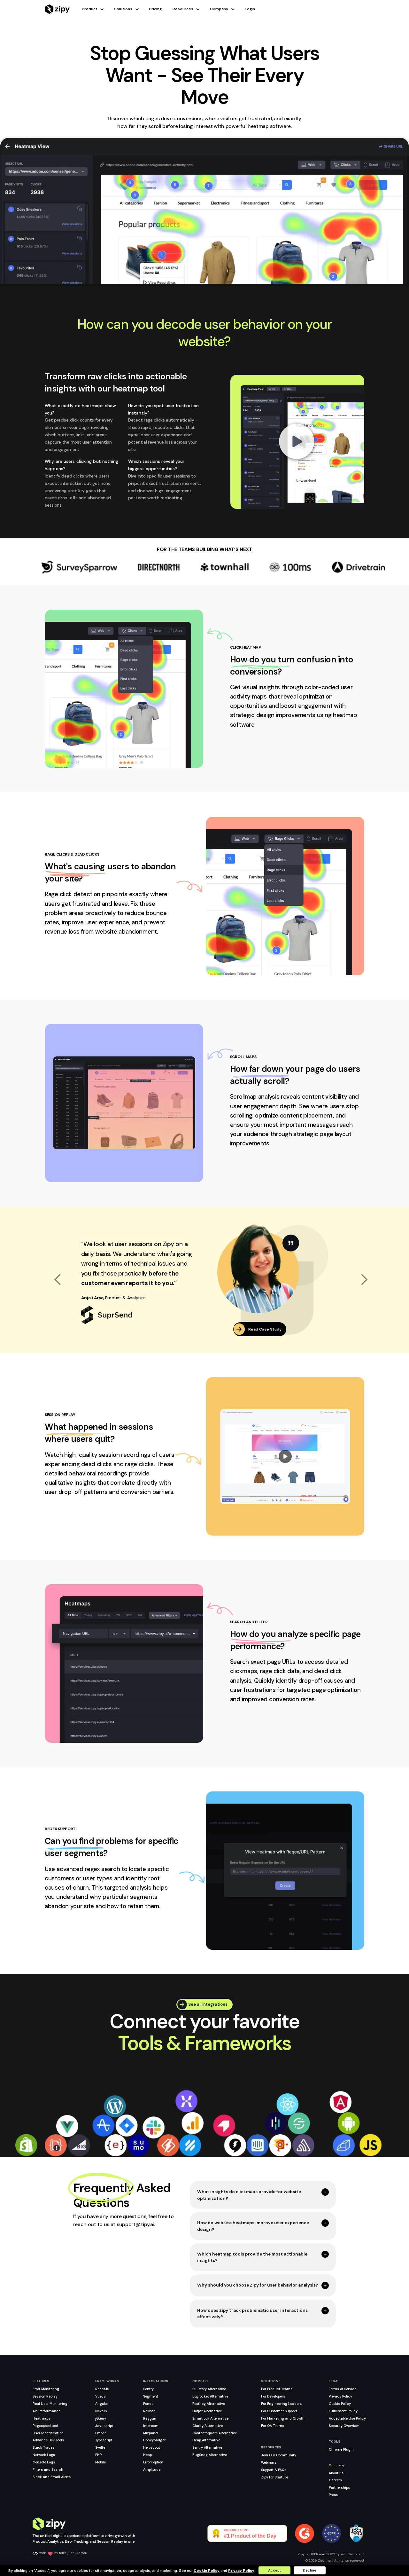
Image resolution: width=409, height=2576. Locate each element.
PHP (98, 2455)
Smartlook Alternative (210, 2418)
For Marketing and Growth (283, 2418)
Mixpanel (151, 2433)
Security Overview (344, 2426)
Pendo (148, 2404)
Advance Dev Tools (48, 2440)
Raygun (150, 2418)
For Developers (273, 2396)
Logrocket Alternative (210, 2396)
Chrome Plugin (341, 2449)
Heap (147, 2455)
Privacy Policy (340, 2396)
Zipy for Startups (275, 2477)
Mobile (100, 2462)
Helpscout (152, 2447)
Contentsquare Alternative (215, 2433)
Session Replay (45, 2396)
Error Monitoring (46, 2389)
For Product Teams (277, 2389)
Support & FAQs (274, 2470)
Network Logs (44, 2455)
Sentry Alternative (207, 2447)
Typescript (104, 2440)
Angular (102, 2404)
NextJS (101, 2411)
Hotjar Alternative (207, 2411)
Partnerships (339, 2487)
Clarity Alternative (208, 2426)
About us (336, 2473)
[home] (57, 9)
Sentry (148, 2389)
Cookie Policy (340, 2404)
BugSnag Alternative (210, 2455)
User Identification (48, 2433)
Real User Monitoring (50, 2404)
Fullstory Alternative (209, 2389)
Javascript (104, 2426)
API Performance (46, 2411)
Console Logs (44, 2462)
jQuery (101, 2418)
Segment (151, 2396)
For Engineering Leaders (281, 2404)
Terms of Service (343, 2389)
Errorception (153, 2462)
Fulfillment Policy (343, 2411)
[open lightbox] (297, 442)
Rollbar (149, 2411)
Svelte (100, 2447)
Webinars (269, 2462)
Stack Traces (43, 2447)
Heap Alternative (206, 2440)
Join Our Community (279, 2455)
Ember (100, 2433)
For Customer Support (279, 2411)
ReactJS (102, 2389)
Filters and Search (48, 2469)
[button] (98, 9)
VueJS (100, 2396)
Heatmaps (41, 2418)
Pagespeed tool (45, 2426)
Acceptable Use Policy (347, 2418)
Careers (335, 2480)
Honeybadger (154, 2440)
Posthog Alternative (209, 2404)
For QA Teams (273, 2426)
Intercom (151, 2426)
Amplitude (152, 2469)
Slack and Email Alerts (52, 2477)
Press (333, 2495)
